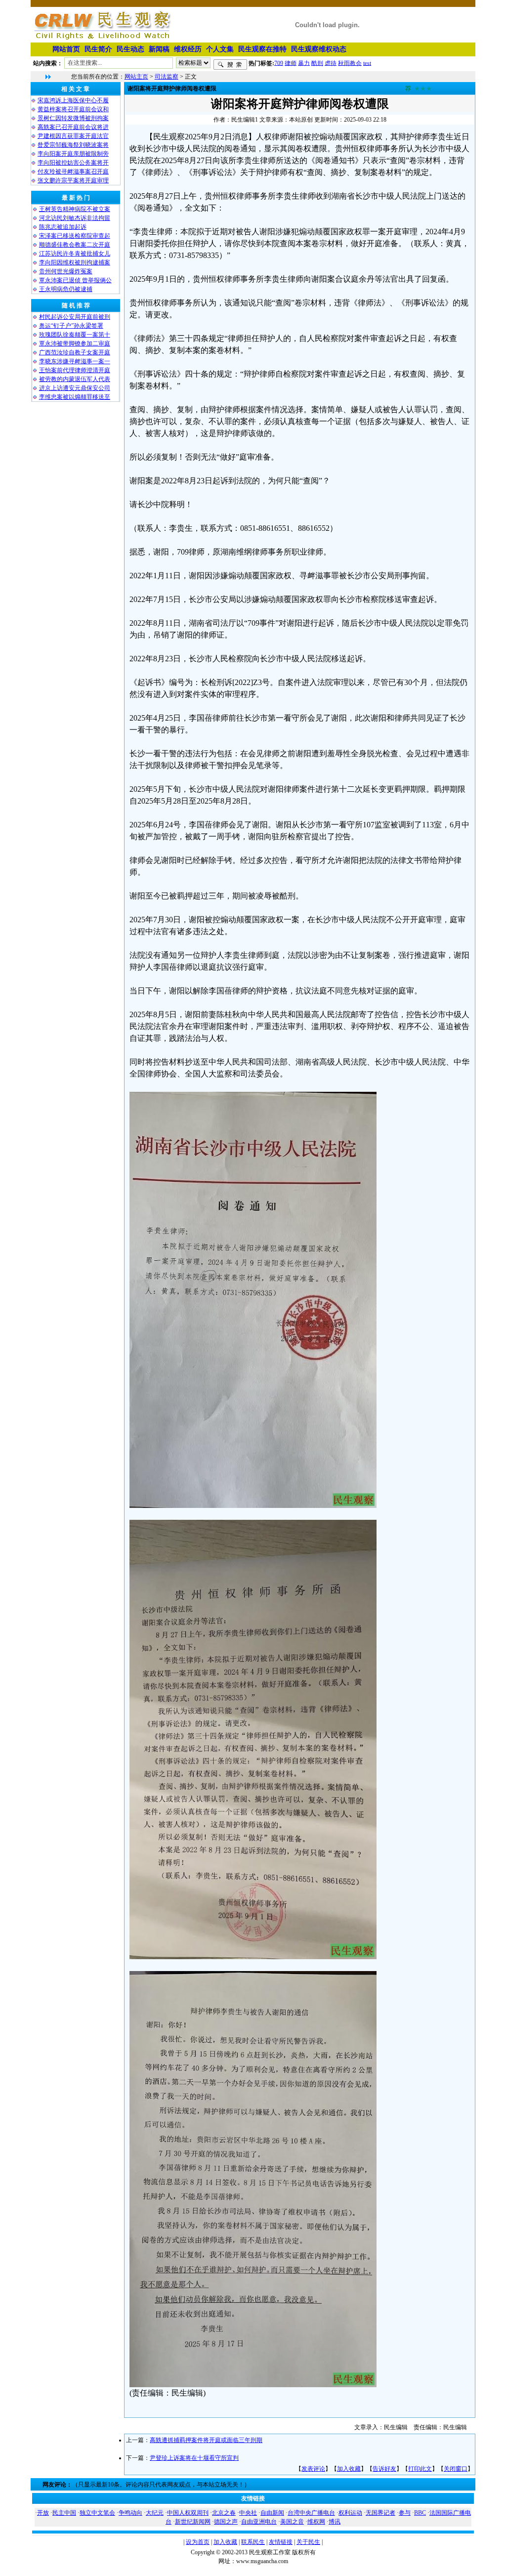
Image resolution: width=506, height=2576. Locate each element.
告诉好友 (384, 2469)
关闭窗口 (456, 2469)
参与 (405, 2513)
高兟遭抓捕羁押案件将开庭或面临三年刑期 (206, 2440)
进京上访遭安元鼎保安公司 (75, 388)
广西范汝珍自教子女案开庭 (75, 352)
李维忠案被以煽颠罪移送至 (75, 397)
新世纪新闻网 (193, 2522)
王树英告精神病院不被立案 (75, 209)
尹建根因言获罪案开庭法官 (73, 136)
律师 (291, 63)
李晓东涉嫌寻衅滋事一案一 (75, 361)
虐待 (331, 63)
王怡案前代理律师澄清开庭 (75, 370)
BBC (420, 2513)
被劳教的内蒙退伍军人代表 (75, 379)
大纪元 (155, 2513)
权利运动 (350, 2513)
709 (279, 63)
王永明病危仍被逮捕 (66, 289)
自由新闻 (272, 2513)
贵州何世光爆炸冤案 (66, 271)
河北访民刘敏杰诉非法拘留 (75, 218)
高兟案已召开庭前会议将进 (73, 127)
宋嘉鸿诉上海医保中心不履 (73, 100)
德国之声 (226, 2522)
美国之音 (292, 2522)
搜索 (230, 65)
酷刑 (317, 63)
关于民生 (308, 2542)
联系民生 (253, 2542)
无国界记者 (380, 2513)
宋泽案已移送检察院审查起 (75, 236)
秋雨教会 (350, 63)
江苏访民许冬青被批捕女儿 (75, 254)
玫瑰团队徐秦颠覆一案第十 (75, 335)
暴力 (304, 63)
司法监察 (167, 77)
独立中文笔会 (97, 2513)
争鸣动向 (130, 2513)
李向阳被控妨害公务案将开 (73, 163)
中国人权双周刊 (188, 2513)
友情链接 (281, 2542)
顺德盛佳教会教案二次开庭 (75, 245)
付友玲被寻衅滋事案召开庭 (73, 172)
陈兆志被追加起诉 (63, 227)
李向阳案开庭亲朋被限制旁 (73, 154)
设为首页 (198, 2542)
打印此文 (420, 2469)
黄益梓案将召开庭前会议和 (73, 109)
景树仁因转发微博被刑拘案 (73, 118)
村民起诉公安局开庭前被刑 (75, 317)
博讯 (335, 2522)
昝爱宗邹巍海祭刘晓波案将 (73, 145)
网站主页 (136, 77)
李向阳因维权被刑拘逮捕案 (75, 262)
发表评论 (313, 2469)
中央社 (248, 2513)
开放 (43, 2513)
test (367, 63)
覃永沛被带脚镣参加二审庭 (75, 343)
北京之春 (224, 2513)
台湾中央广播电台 (311, 2513)
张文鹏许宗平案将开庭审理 (73, 180)
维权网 (316, 2522)
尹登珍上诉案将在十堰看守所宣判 (194, 2458)
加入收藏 (349, 2469)
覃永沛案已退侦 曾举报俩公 (75, 280)
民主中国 (64, 2513)
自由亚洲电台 (259, 2522)
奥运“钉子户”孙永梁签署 (71, 326)
